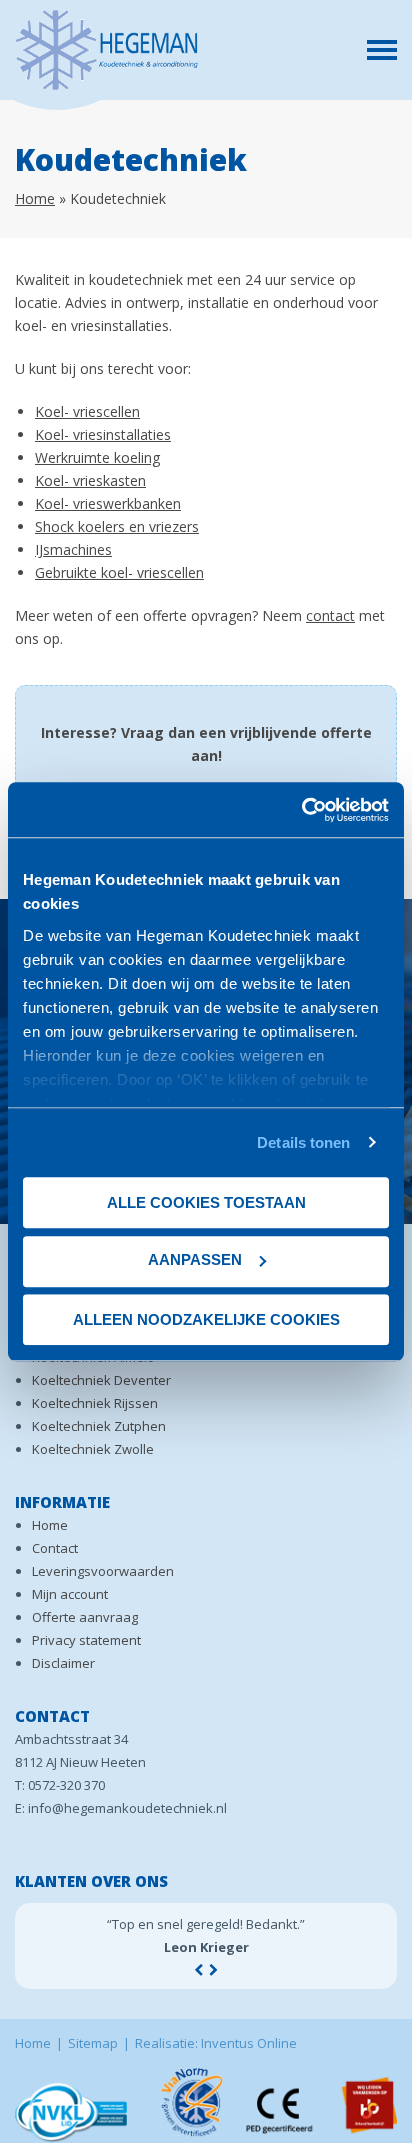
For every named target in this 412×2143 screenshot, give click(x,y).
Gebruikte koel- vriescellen (119, 572)
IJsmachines (73, 549)
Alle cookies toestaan (206, 1202)
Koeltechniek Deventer (101, 1380)
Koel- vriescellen (87, 411)
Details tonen (303, 1142)
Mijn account (70, 1594)
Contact (55, 1548)
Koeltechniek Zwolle (93, 1449)
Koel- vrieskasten (90, 480)
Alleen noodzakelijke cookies (206, 1319)
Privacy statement (86, 1640)
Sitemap (93, 2043)
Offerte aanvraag (85, 1617)
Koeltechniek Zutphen (99, 1426)
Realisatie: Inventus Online (216, 2043)
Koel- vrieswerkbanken (108, 503)
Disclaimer (63, 1663)
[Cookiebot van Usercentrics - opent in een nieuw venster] (301, 810)
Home (35, 198)
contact (330, 615)
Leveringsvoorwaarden (103, 1571)
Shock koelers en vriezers (117, 526)
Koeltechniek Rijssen (95, 1403)
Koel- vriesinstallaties (103, 434)
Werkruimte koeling (97, 457)
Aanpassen (195, 1259)
